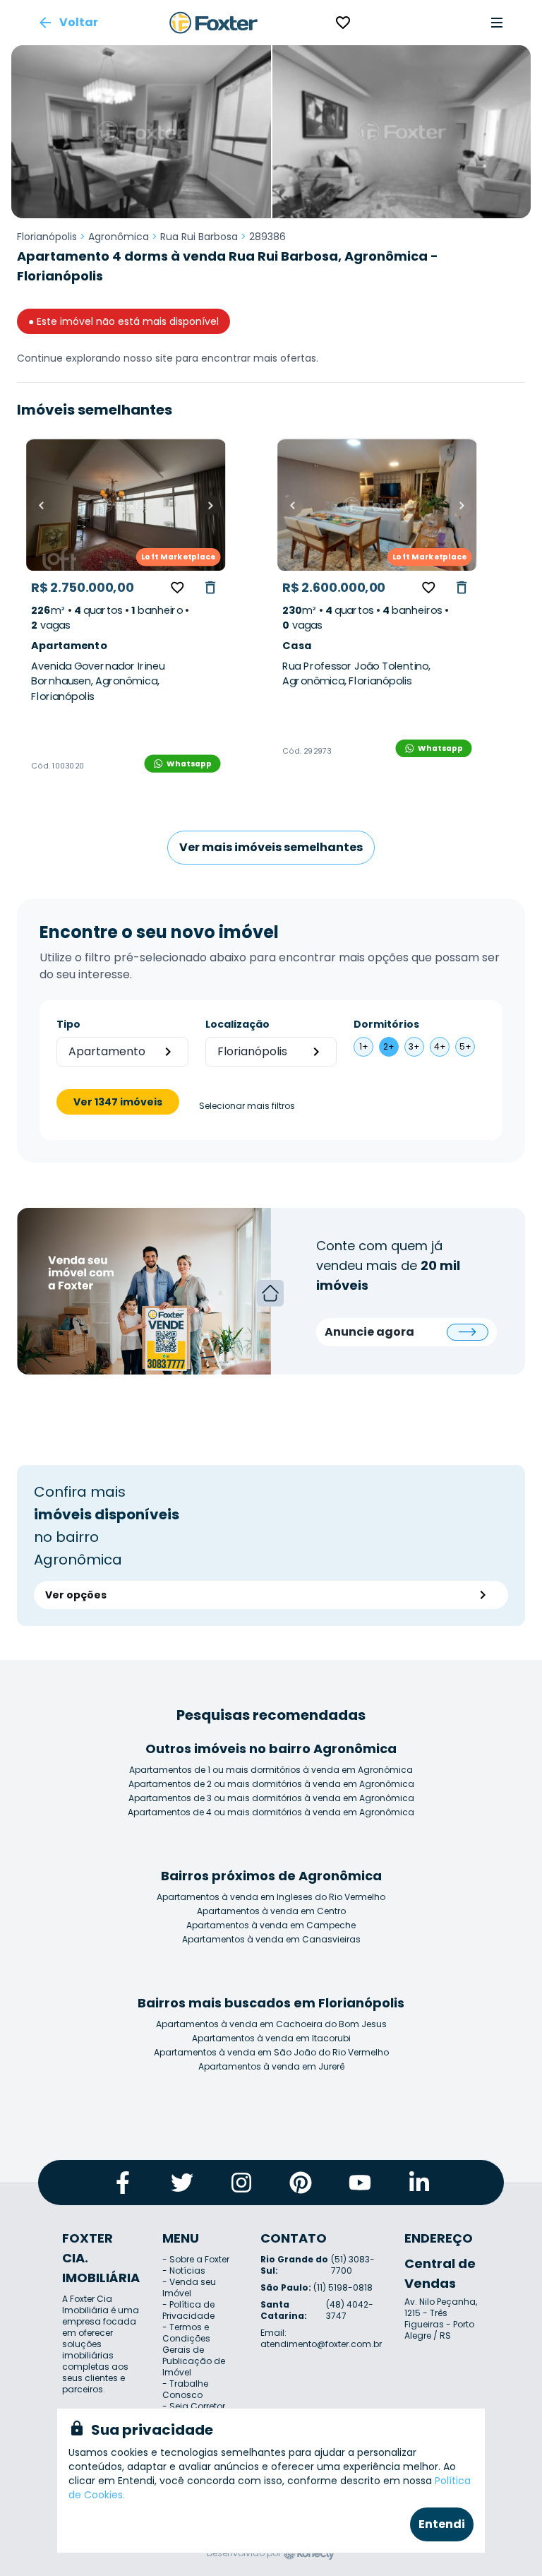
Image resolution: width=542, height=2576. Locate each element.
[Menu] (497, 23)
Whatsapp (189, 763)
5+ (465, 1046)
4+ (440, 1046)
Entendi (442, 2524)
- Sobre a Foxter (196, 2259)
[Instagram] (241, 2183)
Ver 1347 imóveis (118, 1102)
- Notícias (184, 2271)
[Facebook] (123, 2183)
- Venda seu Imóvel (189, 2287)
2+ (389, 1046)
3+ (414, 1046)
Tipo (68, 1024)
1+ (364, 1046)
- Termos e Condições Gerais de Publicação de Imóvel (194, 2350)
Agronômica (119, 237)
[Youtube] (360, 2183)
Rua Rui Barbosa (199, 237)
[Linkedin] (419, 2183)
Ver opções (76, 1595)
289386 (267, 237)
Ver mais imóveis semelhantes (271, 847)
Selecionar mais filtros (247, 1106)
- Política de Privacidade (188, 2310)
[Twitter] (182, 2183)
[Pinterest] (301, 2183)
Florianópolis (47, 237)
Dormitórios (386, 1024)
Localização (237, 1024)
